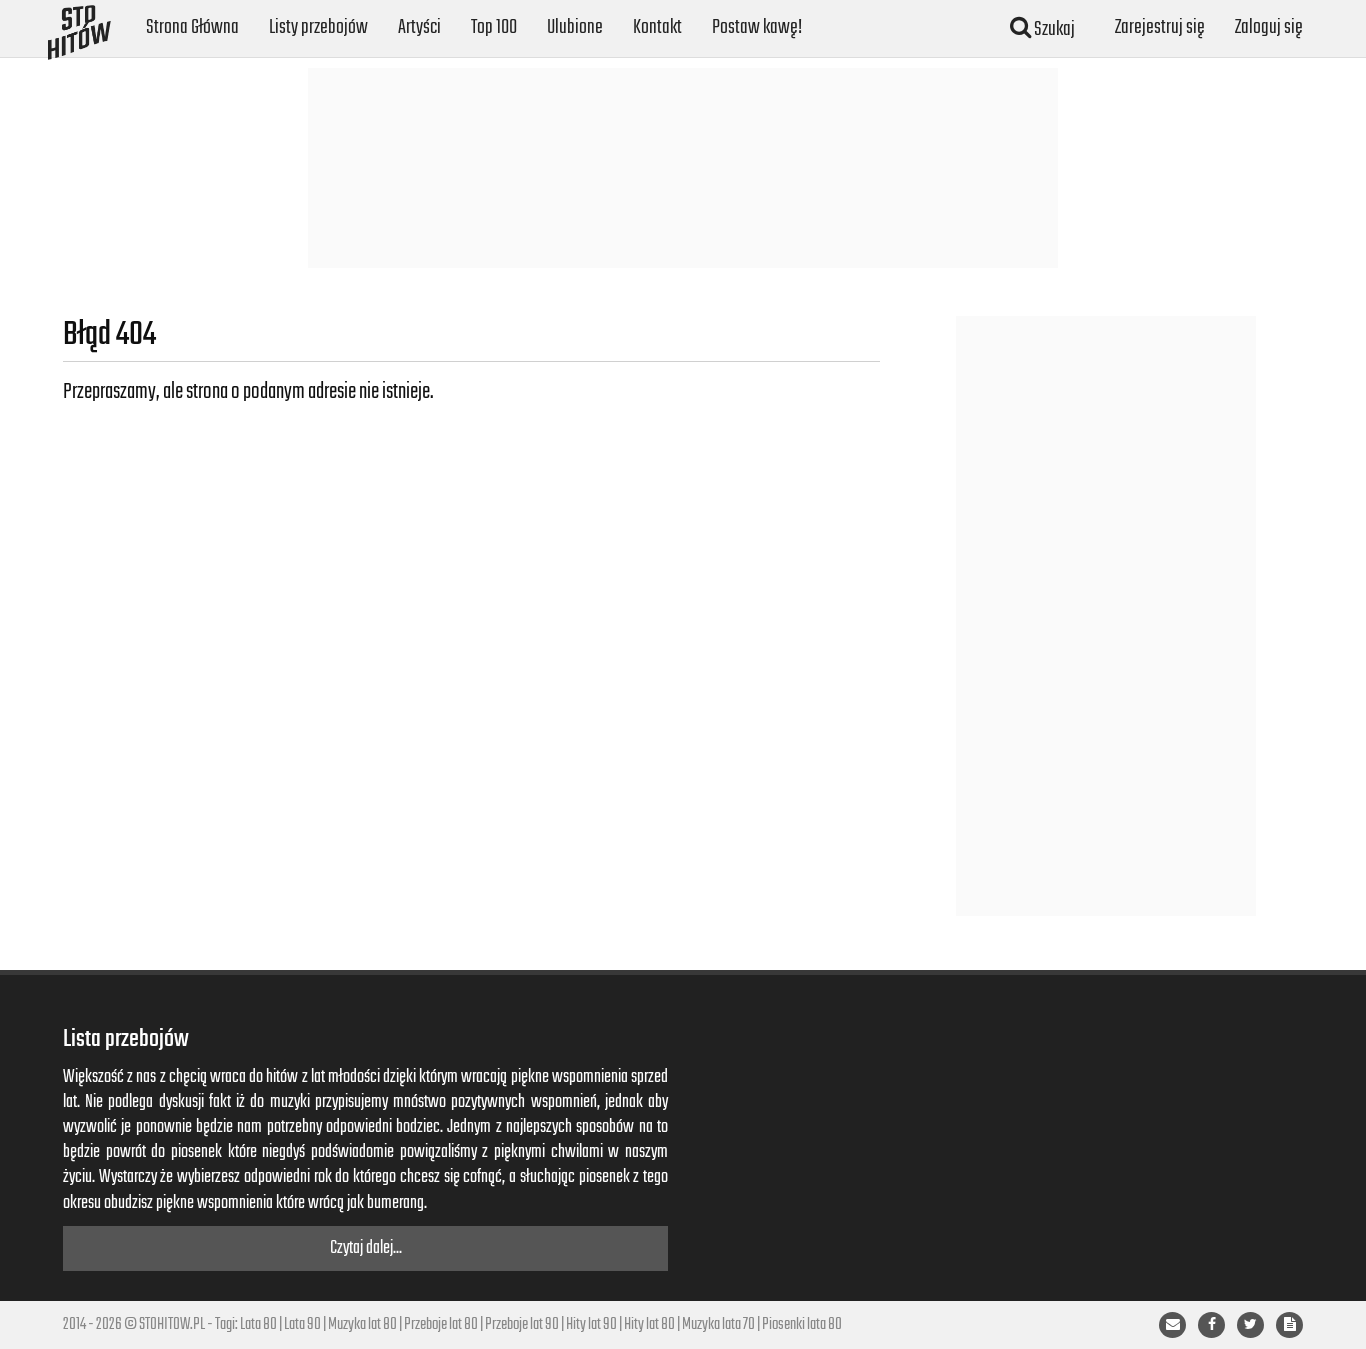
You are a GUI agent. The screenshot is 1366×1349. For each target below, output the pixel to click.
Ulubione (575, 27)
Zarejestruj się (1160, 27)
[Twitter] (1250, 1325)
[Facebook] (1211, 1325)
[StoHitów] (79, 25)
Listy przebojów (318, 27)
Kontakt (657, 27)
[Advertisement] (683, 168)
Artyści (419, 27)
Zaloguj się (1269, 27)
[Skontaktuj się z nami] (1172, 1325)
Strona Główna (192, 27)
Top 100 (494, 27)
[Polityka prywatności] (1289, 1325)
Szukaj (1053, 29)
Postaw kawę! (757, 27)
